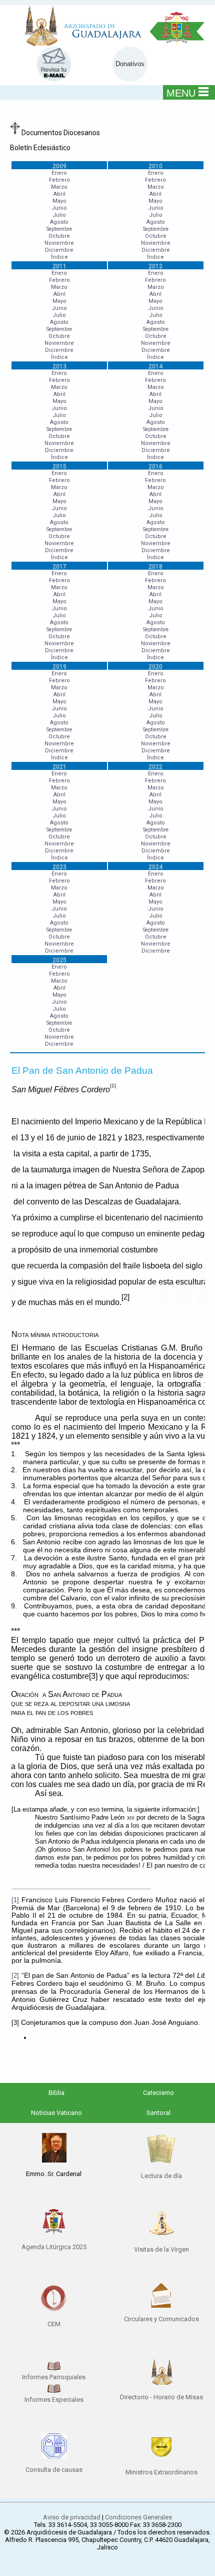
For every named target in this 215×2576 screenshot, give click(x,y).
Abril (59, 194)
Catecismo (158, 2093)
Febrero (59, 180)
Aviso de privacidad (72, 2517)
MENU (181, 93)
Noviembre (59, 243)
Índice (59, 257)
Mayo (59, 201)
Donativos (130, 64)
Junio (59, 208)
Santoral (158, 2113)
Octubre (59, 236)
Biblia (56, 2093)
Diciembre (59, 250)
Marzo (59, 187)
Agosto (59, 222)
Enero (59, 173)
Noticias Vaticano (56, 2113)
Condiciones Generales (138, 2517)
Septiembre (59, 229)
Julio (59, 215)
